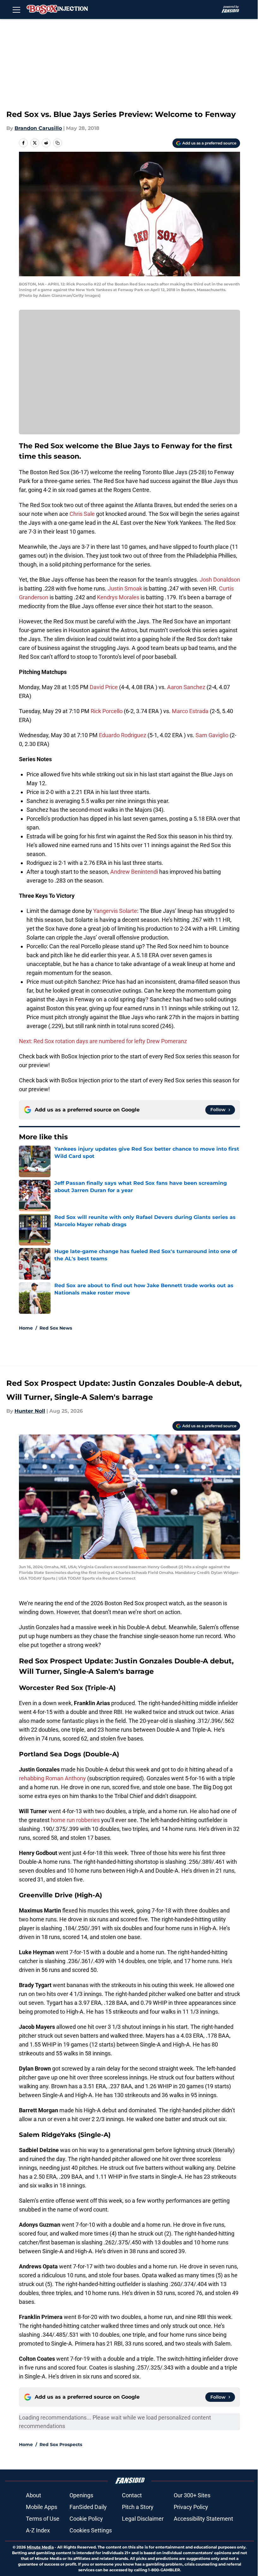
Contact (132, 2495)
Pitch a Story (138, 2507)
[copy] (57, 143)
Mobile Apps (42, 2507)
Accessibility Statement (203, 2519)
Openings (81, 2495)
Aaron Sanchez (186, 687)
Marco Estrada (190, 711)
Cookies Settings (91, 2530)
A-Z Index (38, 2530)
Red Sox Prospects (61, 2444)
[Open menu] (16, 9)
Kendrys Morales (118, 597)
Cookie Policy (86, 2519)
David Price (104, 687)
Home (26, 1328)
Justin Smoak (125, 588)
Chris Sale (82, 514)
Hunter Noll (30, 1411)
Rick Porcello (107, 711)
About (33, 2495)
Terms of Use (43, 2519)
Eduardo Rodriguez (123, 735)
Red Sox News (56, 1328)
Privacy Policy (191, 2507)
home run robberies (75, 1820)
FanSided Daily (88, 2507)
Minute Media (40, 2547)
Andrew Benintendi (134, 872)
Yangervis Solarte (115, 911)
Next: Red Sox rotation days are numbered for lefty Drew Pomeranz (103, 1041)
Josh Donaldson (220, 580)
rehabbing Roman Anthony (52, 1778)
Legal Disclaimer (143, 2519)
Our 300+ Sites (192, 2495)
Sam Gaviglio (212, 735)
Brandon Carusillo (38, 128)
